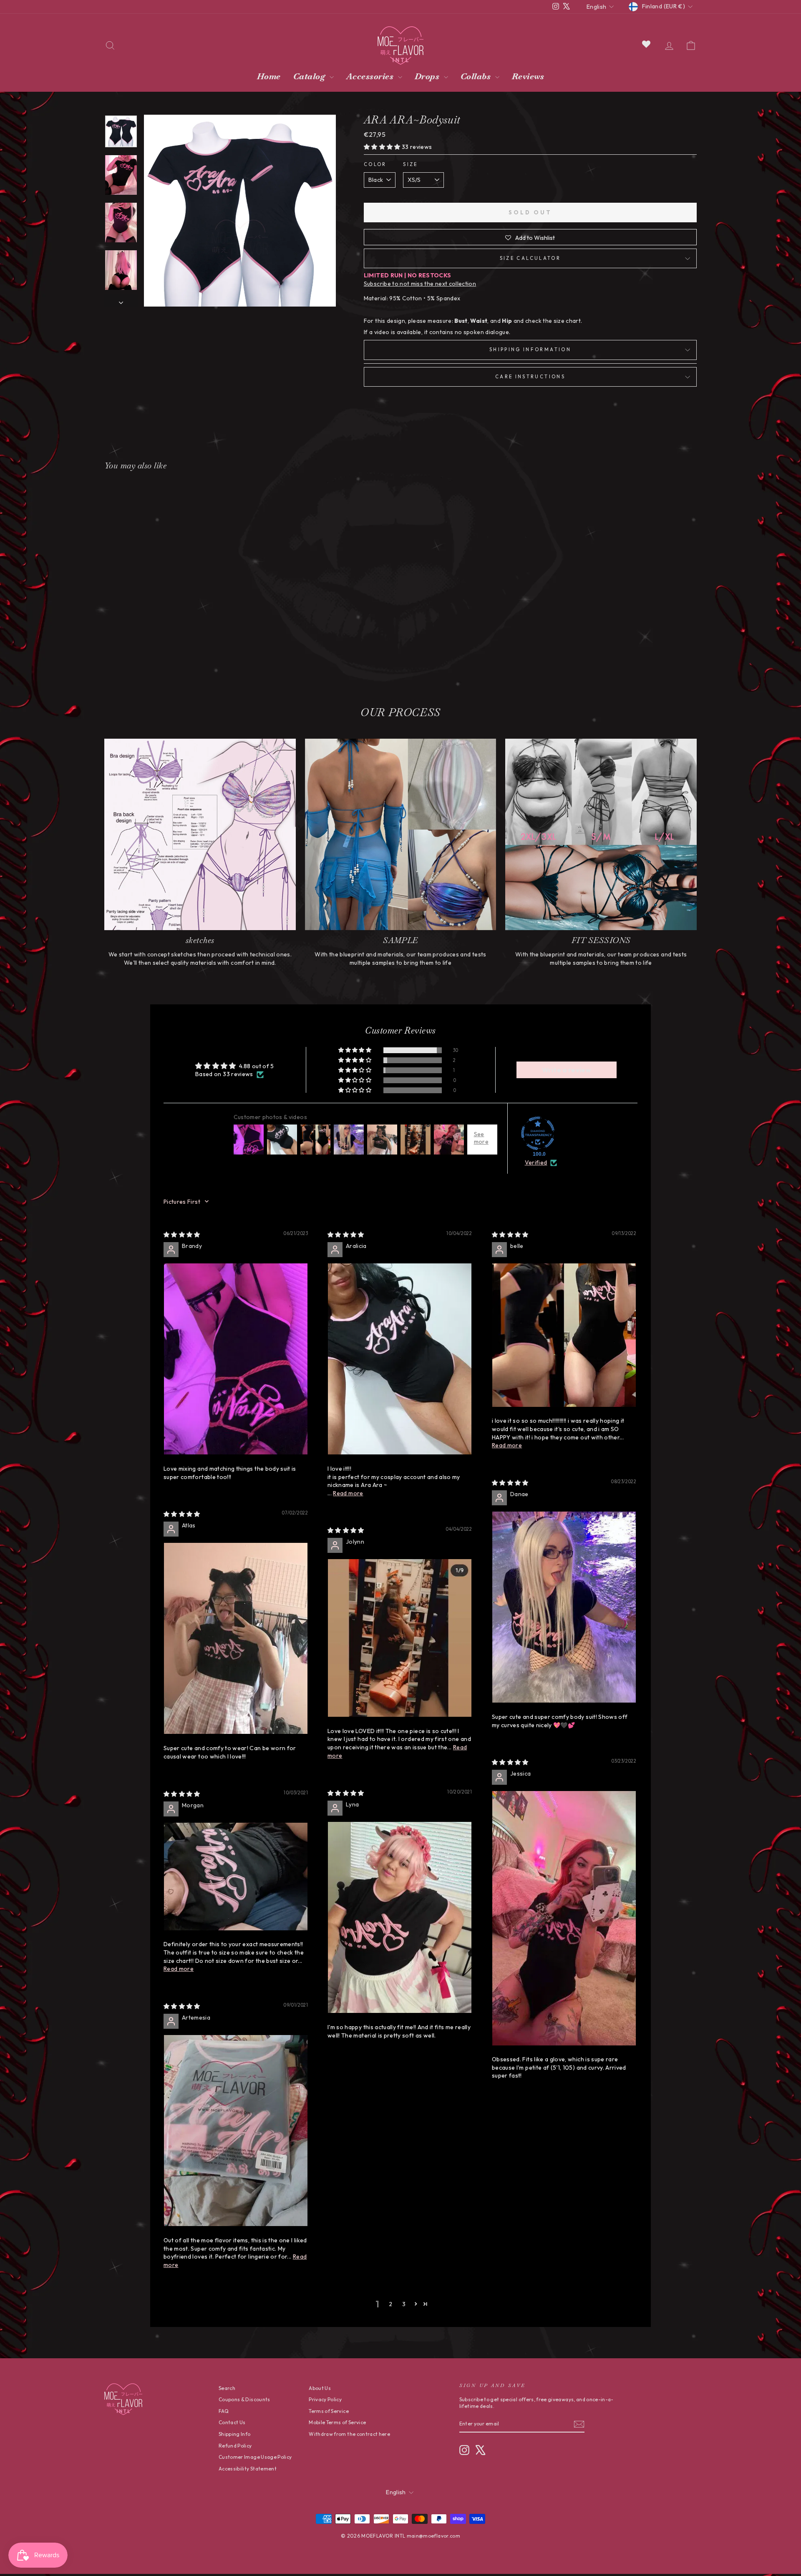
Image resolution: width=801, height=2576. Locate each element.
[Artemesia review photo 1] (236, 2131)
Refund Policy (235, 2446)
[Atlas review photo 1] (236, 1639)
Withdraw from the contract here (349, 2434)
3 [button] (404, 2304)
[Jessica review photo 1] (564, 1918)
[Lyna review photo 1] (400, 1918)
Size (410, 164)
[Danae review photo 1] (564, 1607)
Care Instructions (530, 377)
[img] (182, 1235)
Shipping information (530, 350)
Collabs (477, 76)
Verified (536, 1162)
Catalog (310, 76)
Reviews (528, 76)
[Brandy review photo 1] (236, 1359)
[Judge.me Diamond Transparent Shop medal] (538, 1133)
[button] (383, 147)
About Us (320, 2388)
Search (227, 2388)
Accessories (371, 76)
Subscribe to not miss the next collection (420, 284)
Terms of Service (329, 2411)
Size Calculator (530, 258)
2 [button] (390, 2304)
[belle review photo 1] (564, 1335)
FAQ (224, 2411)
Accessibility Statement (248, 2469)
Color (375, 164)
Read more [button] (348, 1493)
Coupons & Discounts (244, 2399)
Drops (428, 76)
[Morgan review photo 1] (236, 1877)
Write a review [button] (567, 1070)
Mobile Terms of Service (337, 2422)
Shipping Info (235, 2434)
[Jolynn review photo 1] (400, 1638)
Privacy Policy (325, 2399)
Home (269, 76)
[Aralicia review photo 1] (400, 1359)
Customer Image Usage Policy (255, 2457)
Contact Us (232, 2422)
